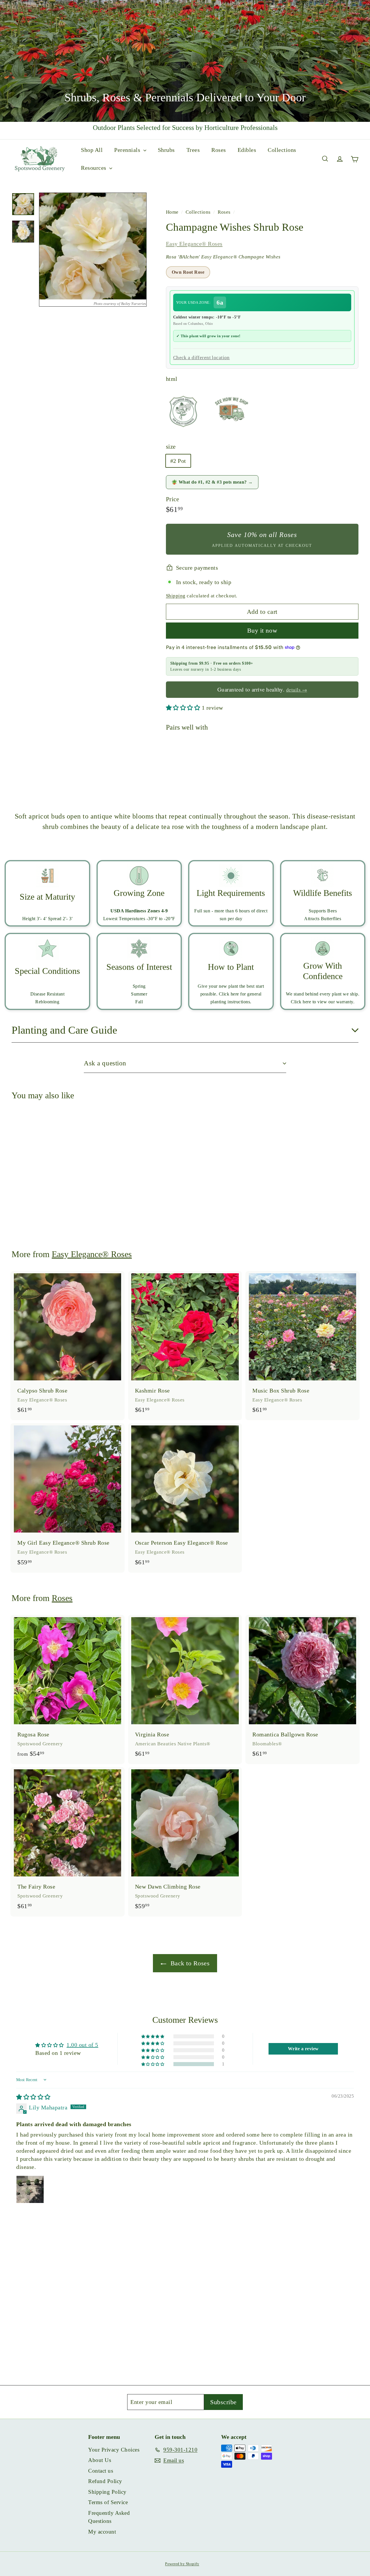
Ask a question (105, 1063)
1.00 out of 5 (82, 2045)
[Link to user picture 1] (30, 2189)
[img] (33, 2097)
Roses (219, 150)
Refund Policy (105, 2481)
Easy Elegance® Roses (194, 244)
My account (102, 2532)
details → (297, 690)
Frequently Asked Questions (109, 2517)
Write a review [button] (303, 2049)
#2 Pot (178, 461)
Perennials (128, 150)
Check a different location (201, 358)
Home (173, 212)
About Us (100, 2460)
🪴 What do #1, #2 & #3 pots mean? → (212, 482)
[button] (184, 708)
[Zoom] (93, 246)
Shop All (92, 150)
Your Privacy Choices (114, 2450)
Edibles (247, 150)
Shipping (176, 596)
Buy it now (262, 630)
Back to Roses (189, 1963)
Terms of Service (108, 2502)
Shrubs (166, 150)
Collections (282, 150)
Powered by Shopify (182, 2564)
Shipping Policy (107, 2492)
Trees (193, 150)
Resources (94, 168)
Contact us (101, 2471)
